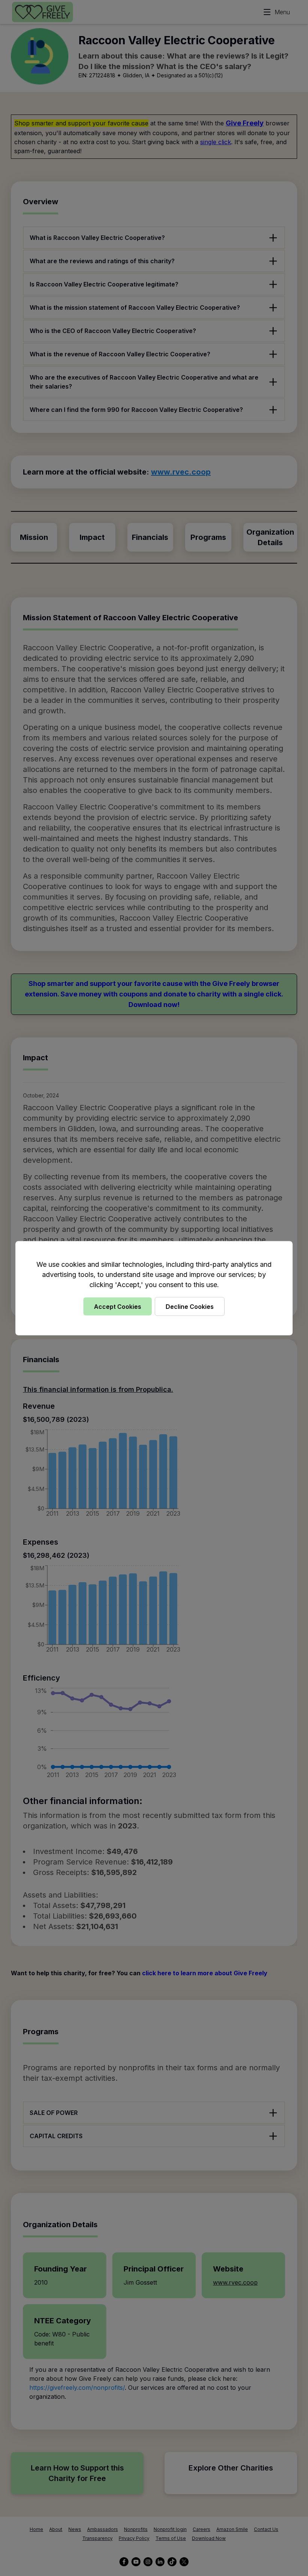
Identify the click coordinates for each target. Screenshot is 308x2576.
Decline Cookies (190, 1306)
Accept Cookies (118, 1306)
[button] (154, 1288)
